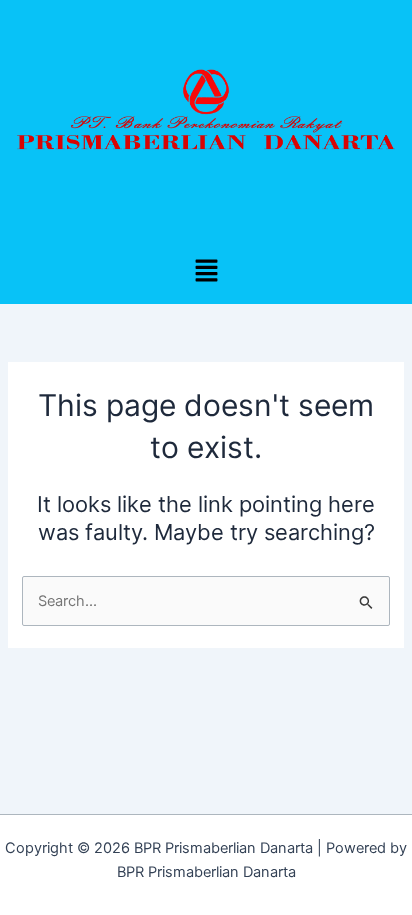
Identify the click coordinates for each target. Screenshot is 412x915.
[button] (206, 271)
